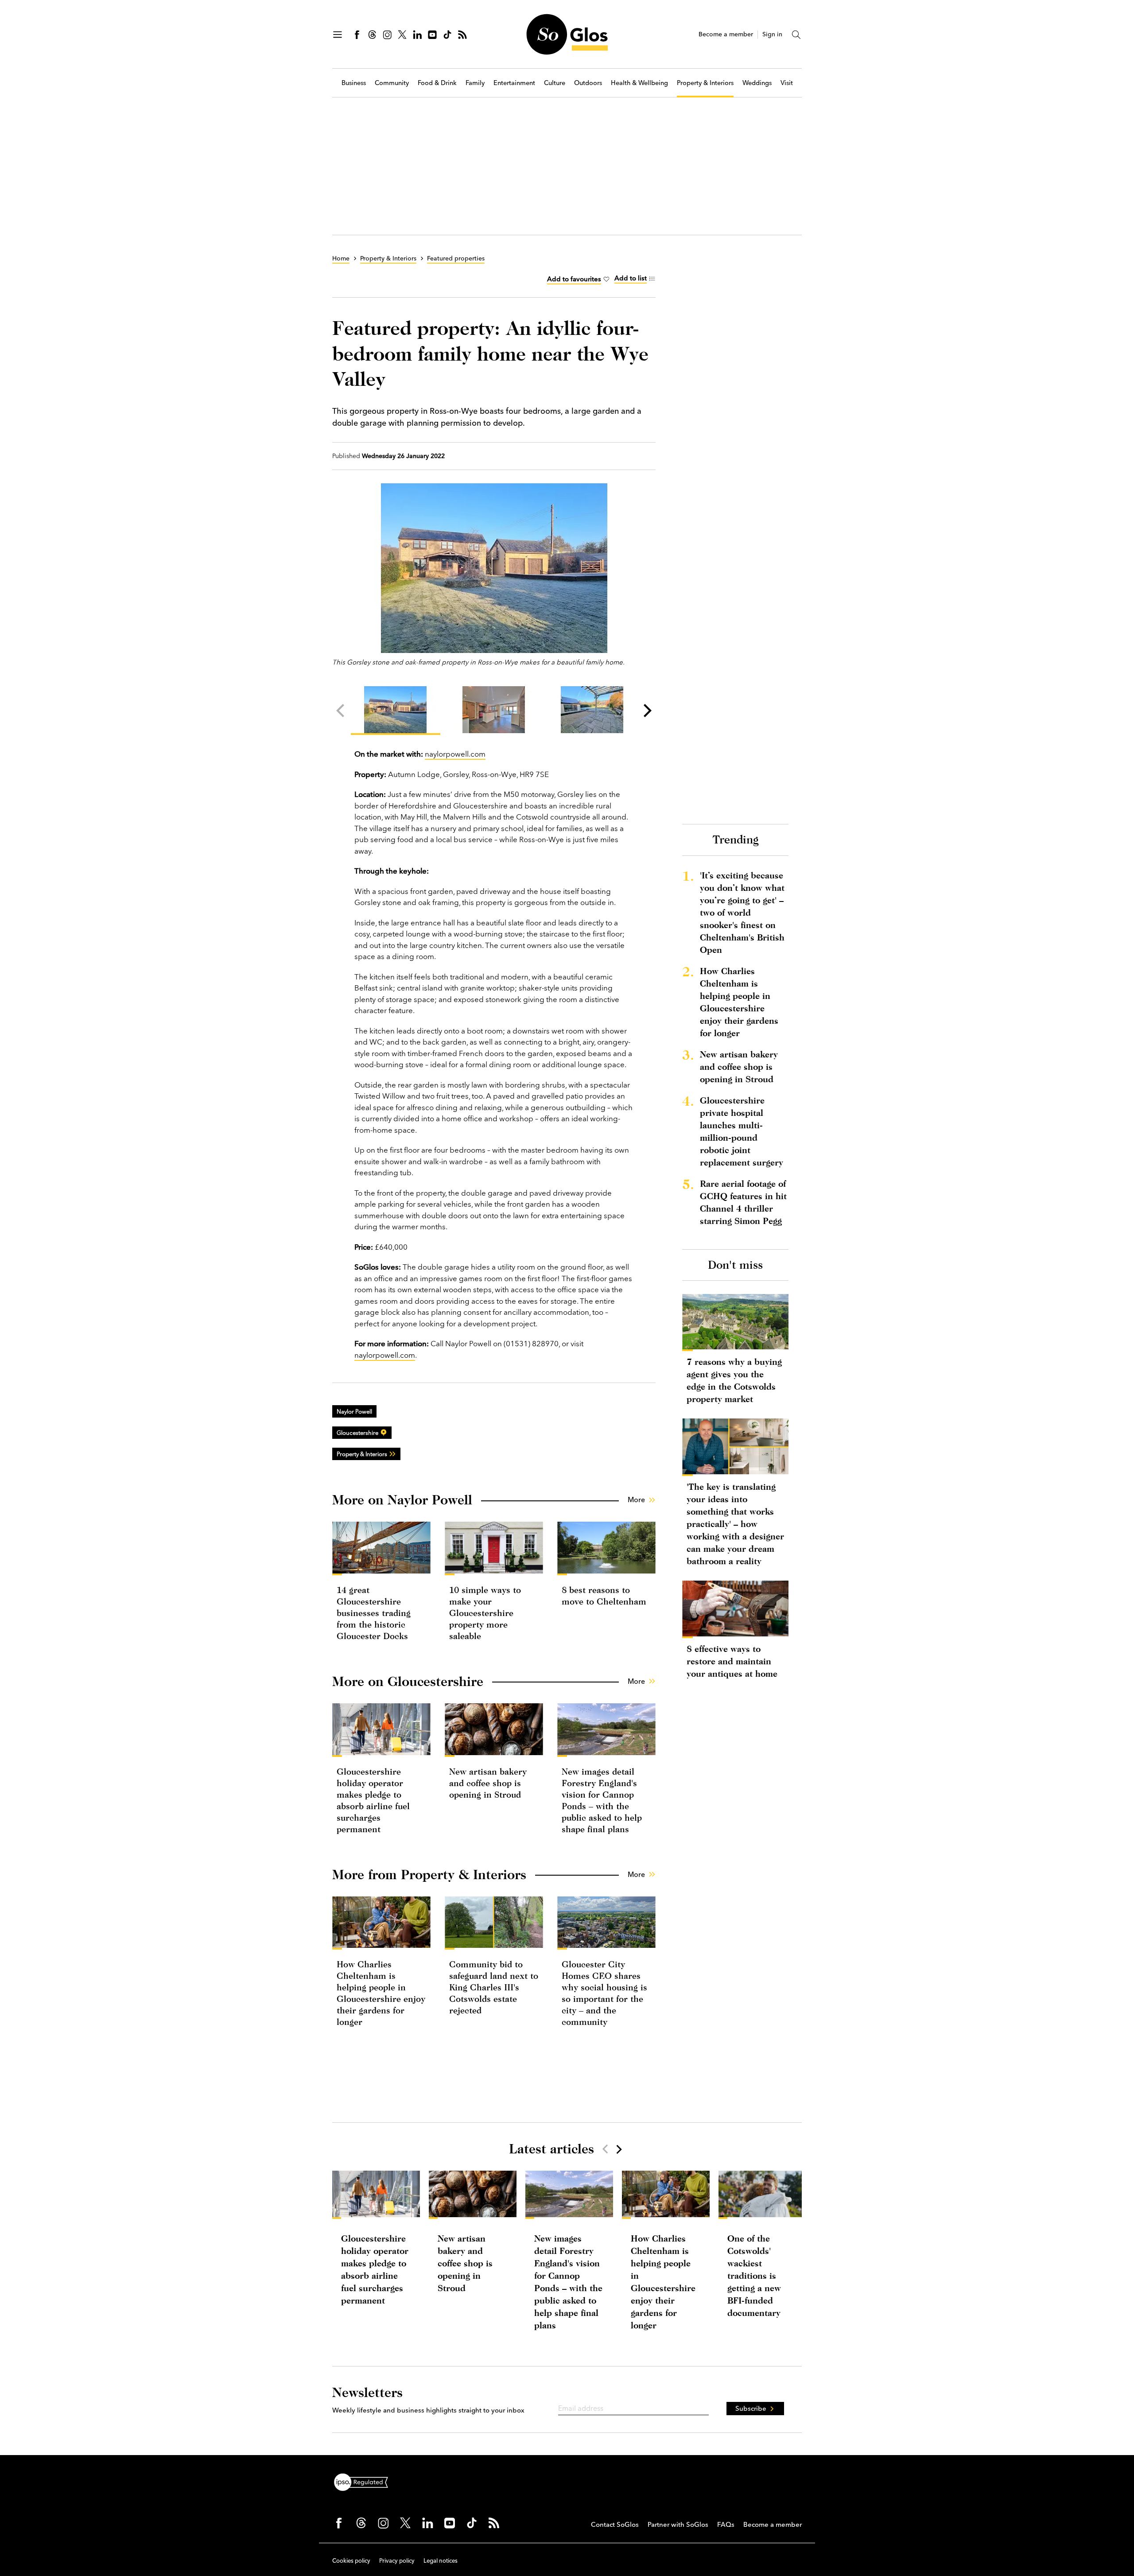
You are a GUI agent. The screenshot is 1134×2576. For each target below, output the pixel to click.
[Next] (646, 711)
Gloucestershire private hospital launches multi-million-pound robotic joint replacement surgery (742, 1131)
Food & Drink (437, 83)
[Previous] (342, 711)
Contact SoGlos (615, 2524)
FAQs (726, 2524)
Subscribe (751, 2408)
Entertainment (514, 83)
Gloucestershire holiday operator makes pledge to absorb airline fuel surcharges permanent (375, 2269)
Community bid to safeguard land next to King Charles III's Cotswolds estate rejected (494, 1987)
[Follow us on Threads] (372, 35)
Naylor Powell (354, 1411)
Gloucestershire (357, 1433)
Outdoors (588, 83)
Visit (787, 83)
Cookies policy (351, 2560)
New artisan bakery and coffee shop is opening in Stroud (488, 1783)
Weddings (757, 83)
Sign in (772, 34)
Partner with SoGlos (678, 2524)
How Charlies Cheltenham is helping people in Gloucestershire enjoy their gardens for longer (739, 1002)
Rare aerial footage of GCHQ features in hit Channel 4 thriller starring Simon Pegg (743, 1202)
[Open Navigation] (338, 35)
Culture (555, 83)
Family (475, 83)
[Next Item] (618, 2149)
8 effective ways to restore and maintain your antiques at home (732, 1661)
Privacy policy (397, 2560)
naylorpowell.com (455, 754)
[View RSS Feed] (462, 35)
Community (392, 83)
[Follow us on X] (402, 35)
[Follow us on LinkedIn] (417, 35)
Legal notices (441, 2560)
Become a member (726, 34)
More (636, 1500)
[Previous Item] (605, 2149)
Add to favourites (574, 279)
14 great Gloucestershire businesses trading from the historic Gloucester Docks (374, 1613)
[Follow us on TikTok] (447, 35)
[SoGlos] (567, 34)
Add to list (631, 278)
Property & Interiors (705, 83)
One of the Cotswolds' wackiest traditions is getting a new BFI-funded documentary (754, 2275)
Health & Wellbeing (639, 83)
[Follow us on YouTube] (432, 35)
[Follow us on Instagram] (387, 35)
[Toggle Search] (796, 35)
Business (354, 83)
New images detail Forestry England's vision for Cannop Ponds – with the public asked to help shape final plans (568, 2282)
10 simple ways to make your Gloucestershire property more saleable (485, 1613)
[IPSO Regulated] (365, 2481)
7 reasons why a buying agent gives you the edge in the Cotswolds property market (734, 1380)
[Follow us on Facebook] (357, 35)
